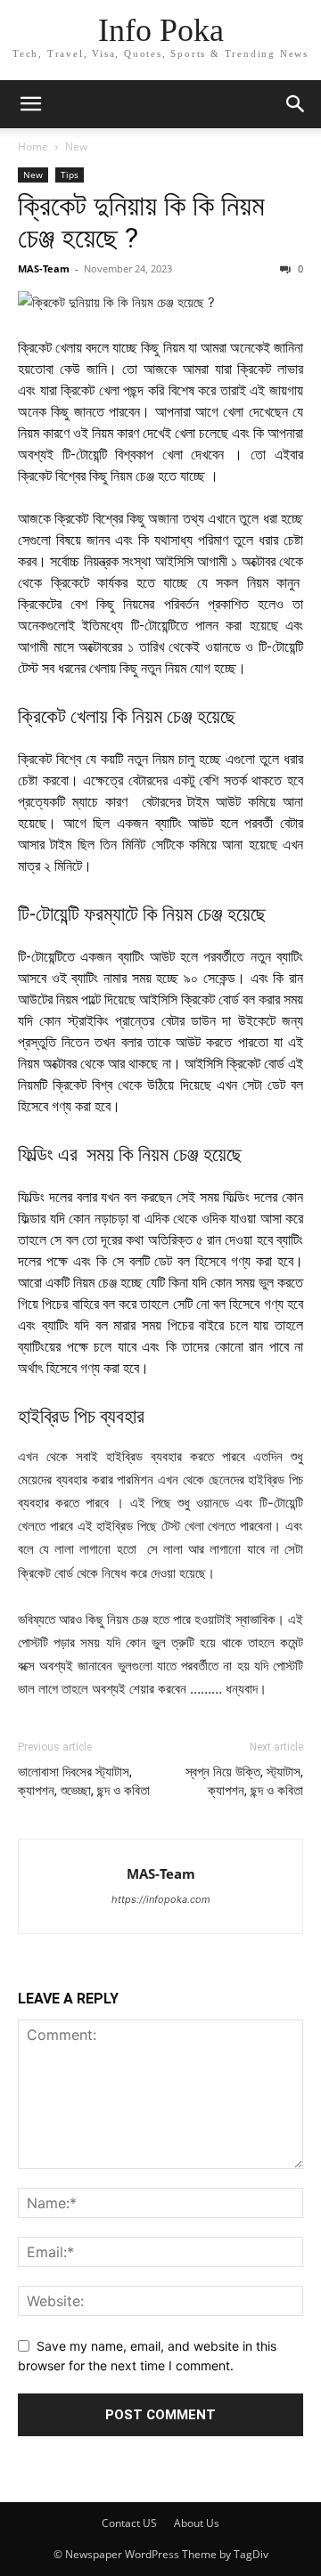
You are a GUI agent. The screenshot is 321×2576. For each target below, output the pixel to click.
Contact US (129, 2523)
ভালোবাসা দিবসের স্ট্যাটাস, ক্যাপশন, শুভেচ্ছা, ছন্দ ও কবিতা (84, 1781)
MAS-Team (44, 268)
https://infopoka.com (161, 1899)
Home (33, 146)
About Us (197, 2523)
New (76, 146)
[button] (30, 104)
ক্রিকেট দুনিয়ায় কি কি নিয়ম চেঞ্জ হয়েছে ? (141, 222)
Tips (70, 175)
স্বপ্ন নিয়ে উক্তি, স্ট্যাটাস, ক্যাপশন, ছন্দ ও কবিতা (244, 1781)
